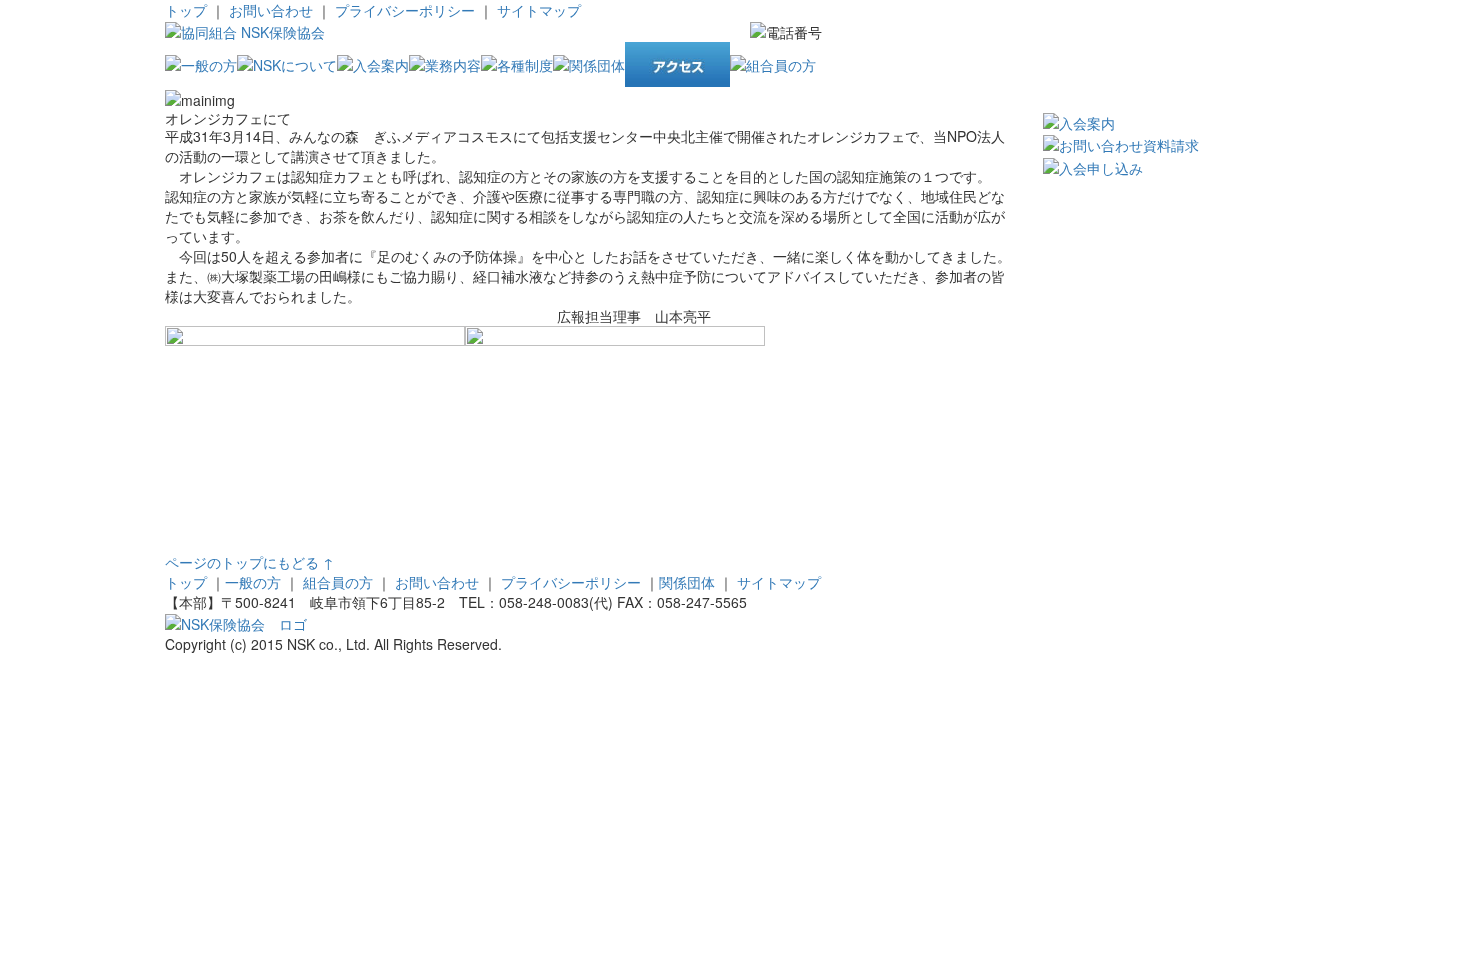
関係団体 (687, 582)
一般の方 (253, 582)
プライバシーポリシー (407, 10)
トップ (186, 10)
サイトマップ (539, 10)
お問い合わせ (271, 10)
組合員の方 (338, 582)
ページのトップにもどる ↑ (249, 562)
